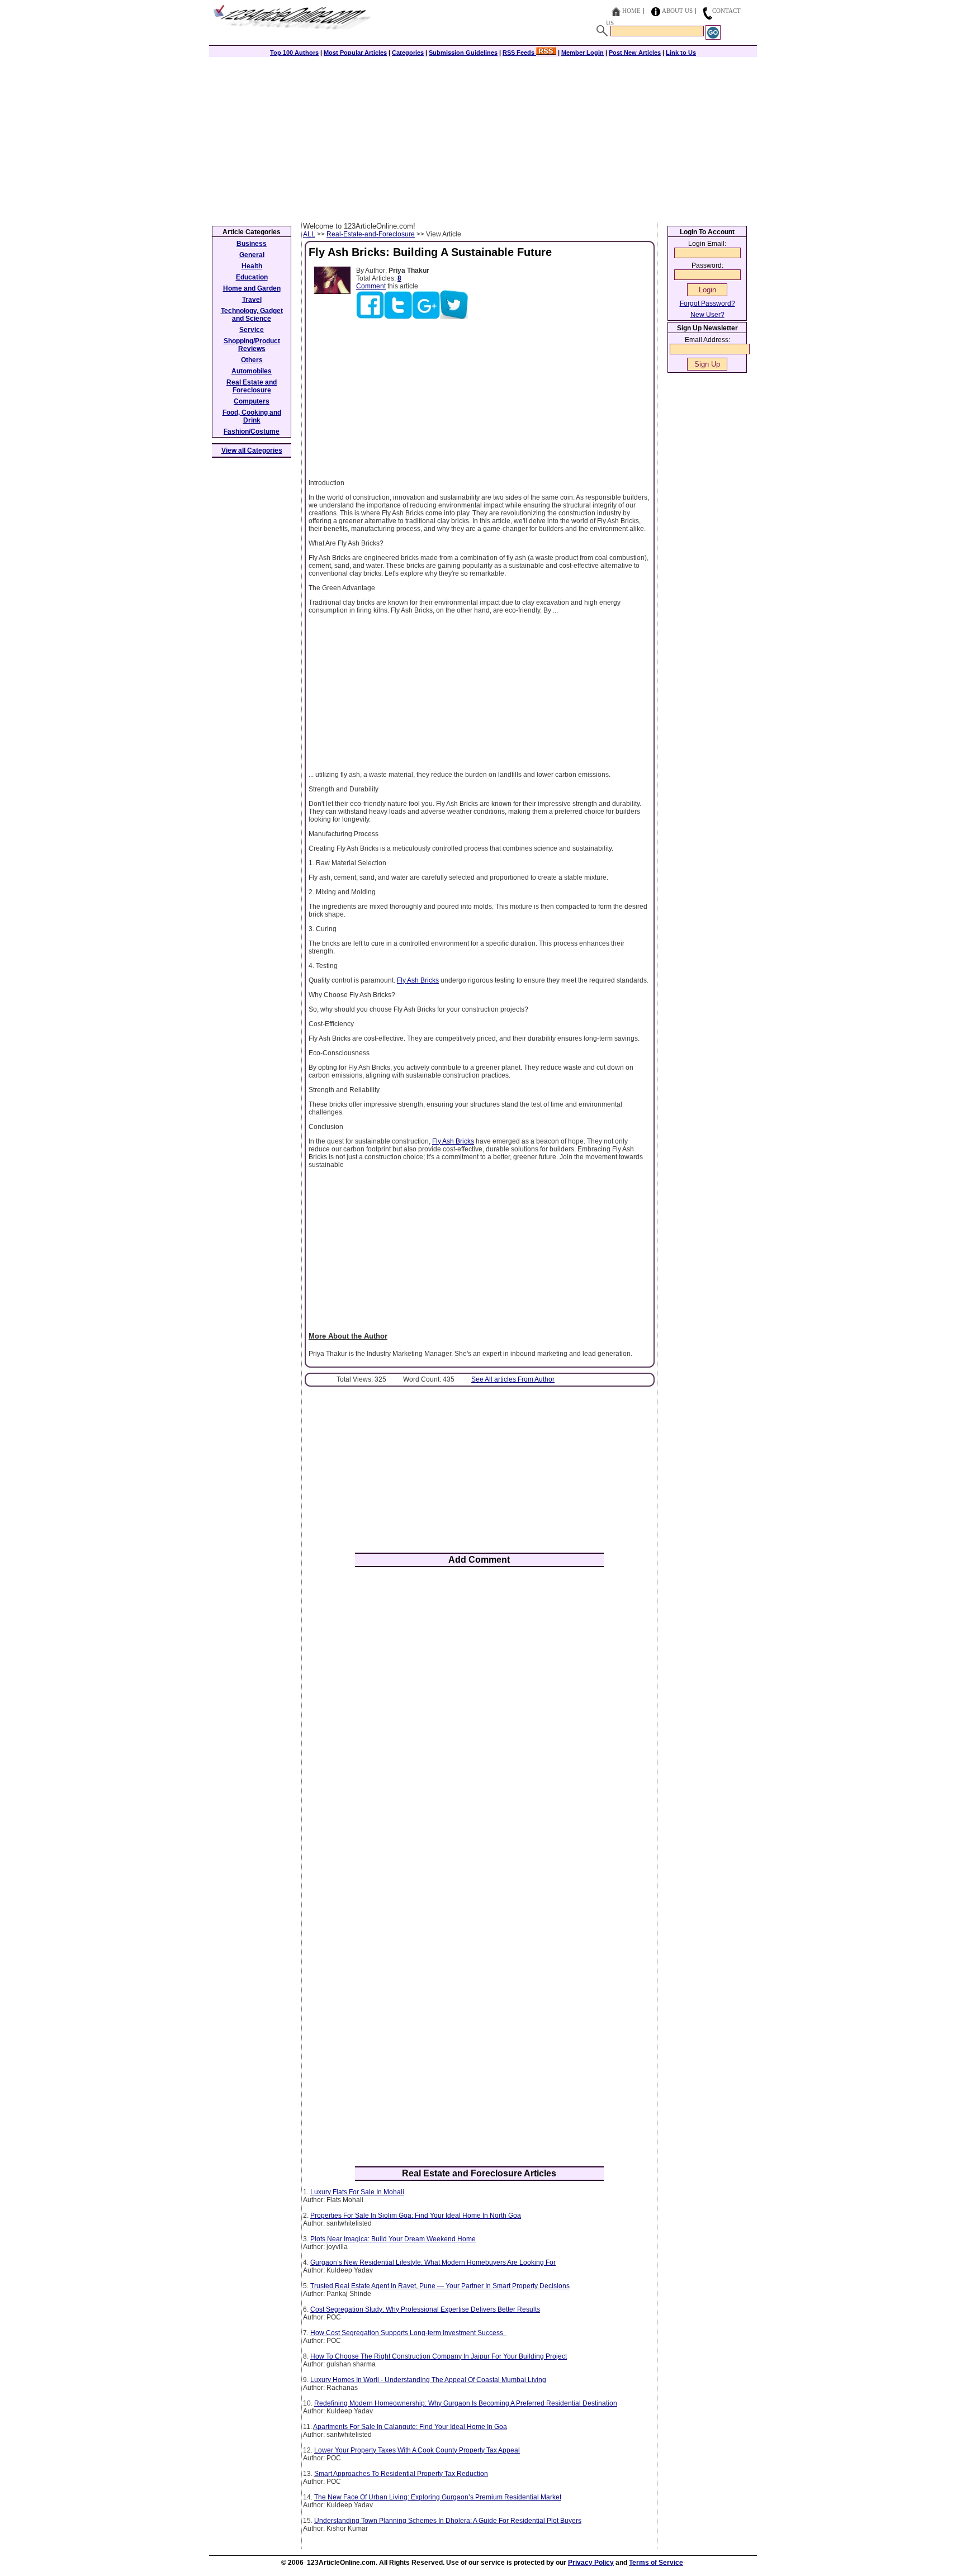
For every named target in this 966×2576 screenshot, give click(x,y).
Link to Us (681, 53)
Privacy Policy (591, 2563)
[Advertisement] (483, 138)
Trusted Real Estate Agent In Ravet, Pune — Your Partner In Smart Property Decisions (440, 2286)
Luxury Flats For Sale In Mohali (357, 2192)
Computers (252, 401)
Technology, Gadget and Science (252, 315)
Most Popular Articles (355, 53)
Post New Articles (635, 53)
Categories (408, 53)
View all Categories (252, 450)
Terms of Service (656, 2563)
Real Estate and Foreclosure (252, 386)
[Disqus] (479, 1722)
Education (252, 277)
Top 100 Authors (294, 53)
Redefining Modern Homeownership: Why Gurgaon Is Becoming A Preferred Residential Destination (466, 2403)
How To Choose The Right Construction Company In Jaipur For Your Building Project (439, 2356)
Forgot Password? (707, 303)
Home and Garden (252, 288)
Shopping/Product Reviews (252, 345)
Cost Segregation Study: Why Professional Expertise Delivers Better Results (425, 2309)
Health (252, 266)
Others (252, 360)
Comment (371, 286)
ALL (309, 234)
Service (252, 330)
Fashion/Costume (252, 431)
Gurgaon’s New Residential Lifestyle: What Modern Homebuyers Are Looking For (433, 2262)
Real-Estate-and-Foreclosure (371, 234)
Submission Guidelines (463, 53)
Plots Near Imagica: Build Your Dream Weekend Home (393, 2239)
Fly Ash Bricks (418, 980)
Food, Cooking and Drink (252, 416)
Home (631, 11)
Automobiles (252, 371)
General (252, 255)
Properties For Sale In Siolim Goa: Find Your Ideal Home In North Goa (416, 2216)
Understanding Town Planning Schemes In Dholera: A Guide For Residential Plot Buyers (448, 2521)
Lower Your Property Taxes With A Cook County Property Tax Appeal (417, 2450)
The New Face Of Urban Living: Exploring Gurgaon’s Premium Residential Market (438, 2497)
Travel (252, 300)
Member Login (583, 53)
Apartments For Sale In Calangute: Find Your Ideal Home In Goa (410, 2427)
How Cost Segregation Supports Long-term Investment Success (408, 2333)
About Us (677, 11)
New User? (707, 315)
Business (252, 244)
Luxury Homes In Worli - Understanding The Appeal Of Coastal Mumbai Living (428, 2380)
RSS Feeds (519, 53)
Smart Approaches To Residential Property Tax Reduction (401, 2474)
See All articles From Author (513, 1379)
